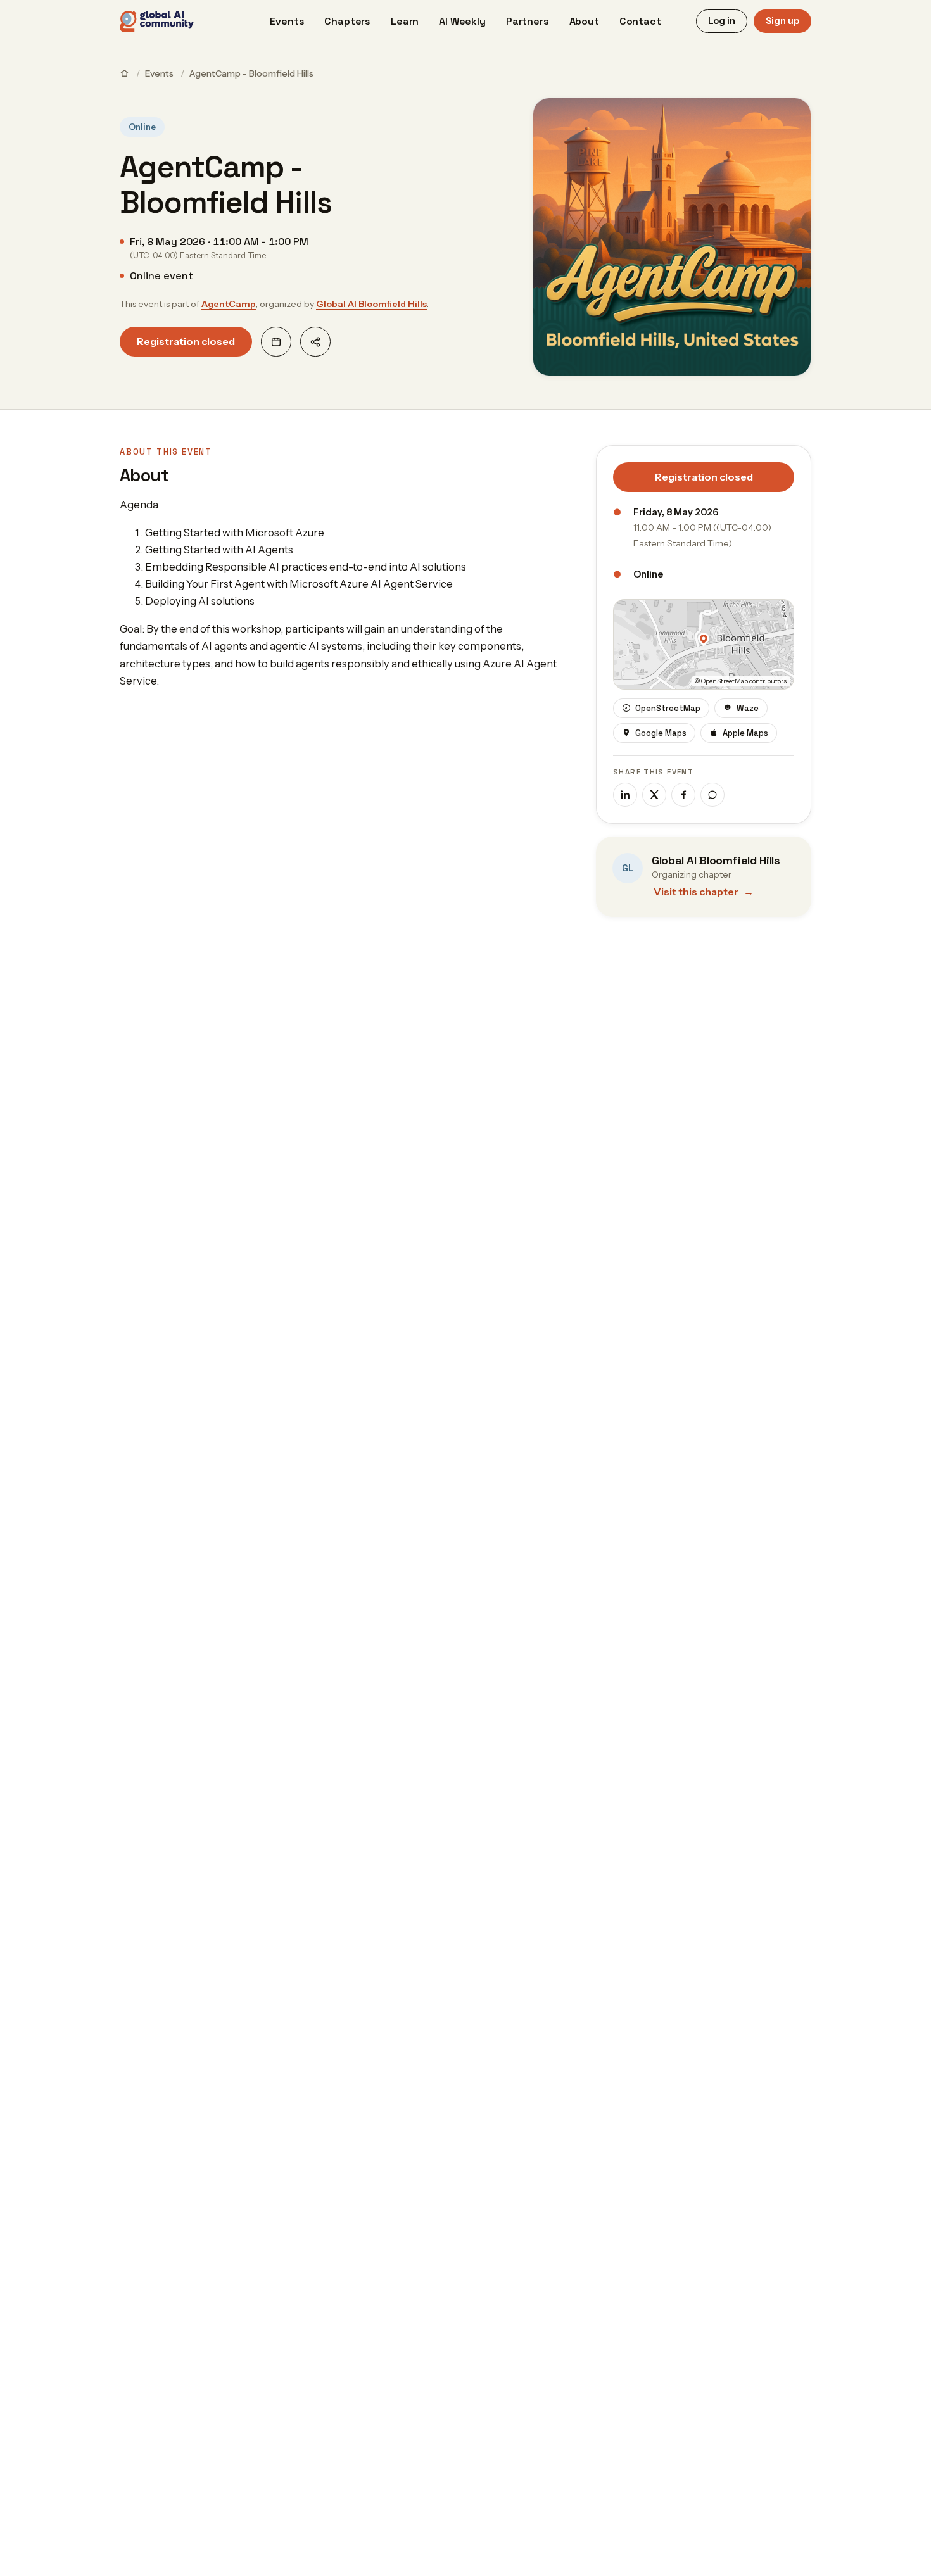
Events (287, 21)
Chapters (347, 21)
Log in (722, 21)
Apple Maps (745, 733)
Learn (405, 21)
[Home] (124, 73)
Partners (528, 21)
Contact (640, 21)
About (584, 21)
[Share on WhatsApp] (712, 795)
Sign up (782, 21)
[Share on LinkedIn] (625, 795)
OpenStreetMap (668, 708)
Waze (748, 708)
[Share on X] (654, 795)
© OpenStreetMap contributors (741, 681)
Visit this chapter (704, 892)
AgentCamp (229, 304)
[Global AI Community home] (157, 22)
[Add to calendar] (276, 342)
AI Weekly (462, 21)
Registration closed (186, 341)
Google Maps (661, 733)
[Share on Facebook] (683, 795)
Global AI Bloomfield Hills (371, 304)
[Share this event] (315, 342)
